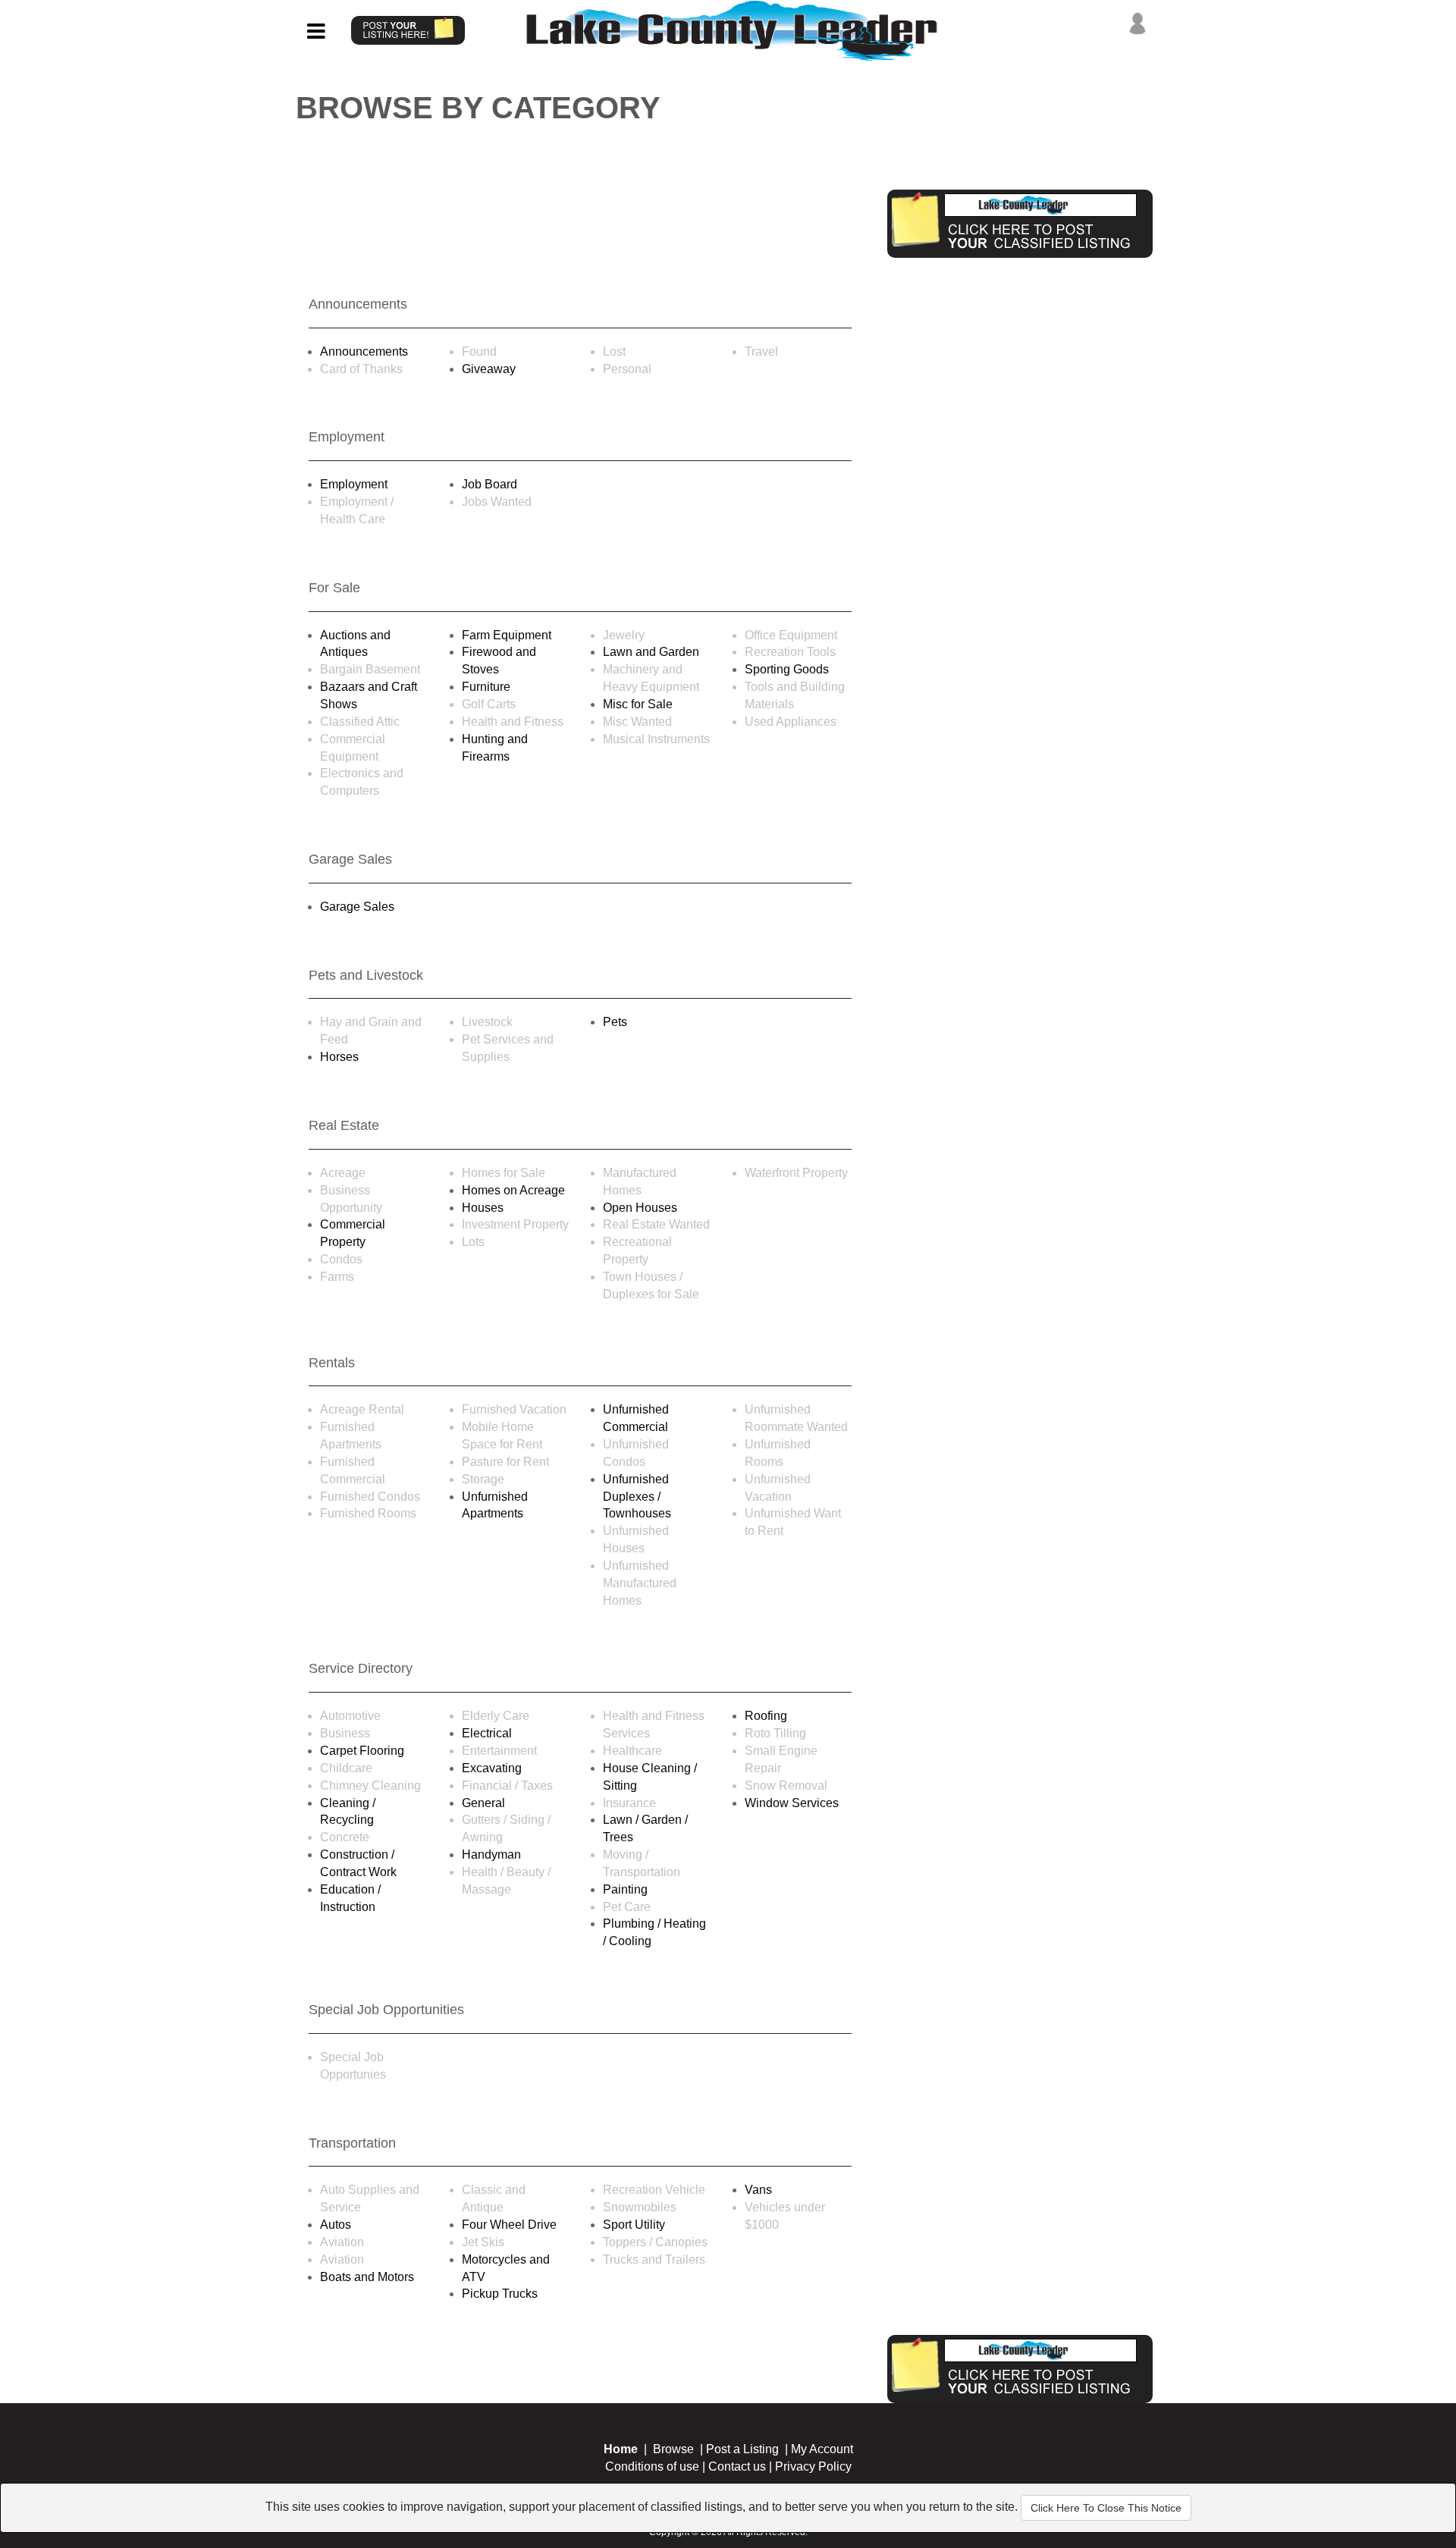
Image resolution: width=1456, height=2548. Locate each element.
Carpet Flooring (362, 1751)
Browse (673, 2449)
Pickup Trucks (500, 2294)
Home (621, 2449)
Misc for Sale (638, 704)
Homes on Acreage (513, 1190)
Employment (354, 484)
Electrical (487, 1733)
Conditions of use (652, 2466)
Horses (339, 1057)
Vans (758, 2190)
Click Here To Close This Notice (1106, 2508)
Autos (336, 2225)
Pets (615, 1022)
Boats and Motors (367, 2277)
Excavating (492, 1768)
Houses (483, 1208)
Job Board (490, 484)
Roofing (766, 1716)
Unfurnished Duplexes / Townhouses (637, 1497)
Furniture (486, 687)
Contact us (737, 2466)
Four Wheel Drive (509, 2225)
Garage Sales (357, 907)
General (483, 1803)
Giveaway (489, 369)
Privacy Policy (813, 2466)
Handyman (491, 1855)
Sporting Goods (787, 669)
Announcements (364, 351)
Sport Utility (634, 2225)
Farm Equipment (507, 635)
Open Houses (640, 1208)
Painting (625, 1889)
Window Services (792, 1803)
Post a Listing (742, 2449)
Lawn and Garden (651, 652)
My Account (822, 2449)
